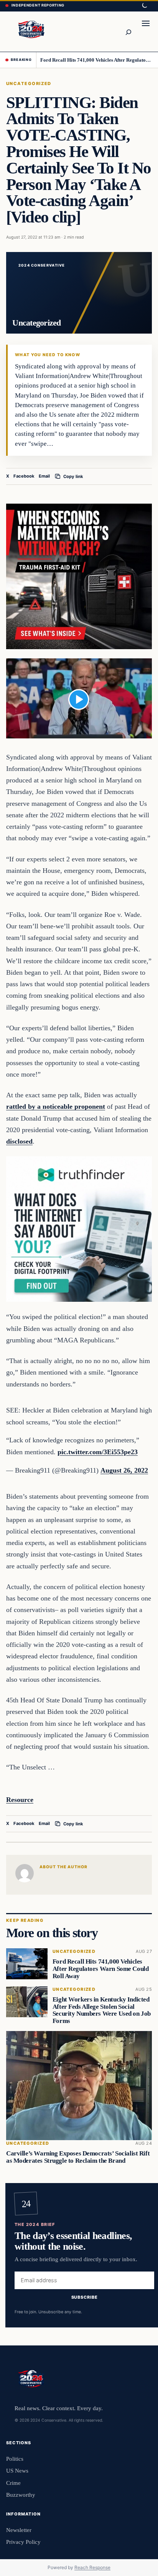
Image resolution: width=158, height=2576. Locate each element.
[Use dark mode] (144, 6)
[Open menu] (146, 31)
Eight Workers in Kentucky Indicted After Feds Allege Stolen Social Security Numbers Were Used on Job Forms (102, 2010)
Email (44, 476)
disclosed (19, 1141)
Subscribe (85, 2297)
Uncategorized (29, 83)
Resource (20, 1800)
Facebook (24, 476)
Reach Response (92, 2567)
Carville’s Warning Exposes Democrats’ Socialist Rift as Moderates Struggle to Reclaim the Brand (78, 2157)
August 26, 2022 (124, 1470)
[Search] (128, 31)
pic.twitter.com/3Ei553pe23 (98, 1452)
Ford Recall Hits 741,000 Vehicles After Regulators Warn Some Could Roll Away (96, 60)
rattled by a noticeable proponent (56, 1106)
